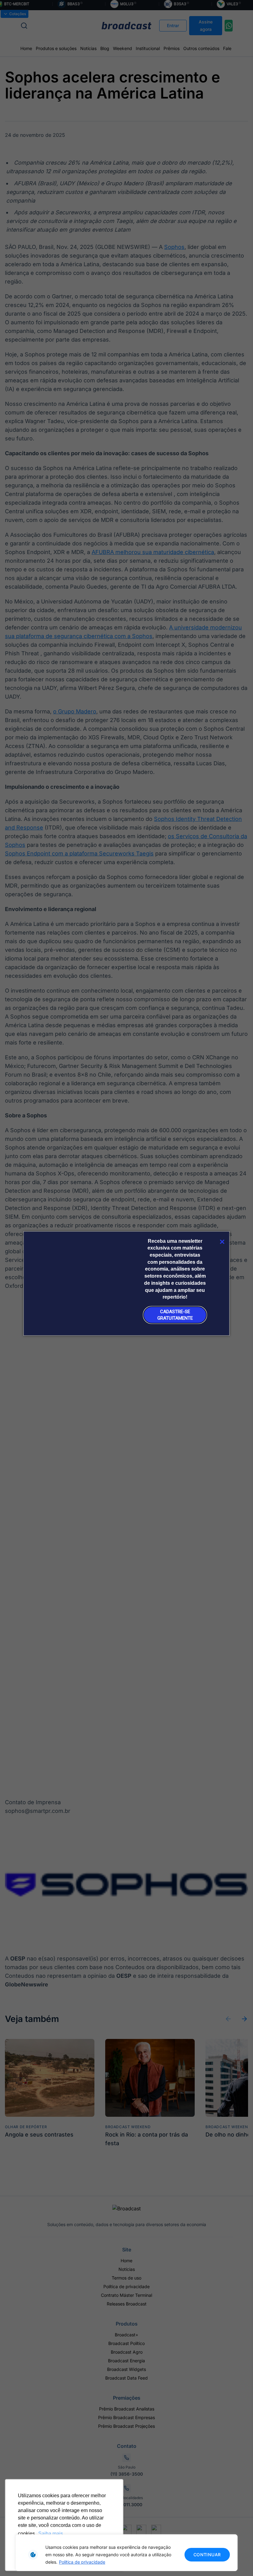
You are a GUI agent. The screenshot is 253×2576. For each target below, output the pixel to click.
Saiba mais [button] (51, 2534)
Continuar (207, 2555)
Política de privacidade (82, 2562)
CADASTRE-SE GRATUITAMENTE (175, 1315)
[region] (126, 2553)
